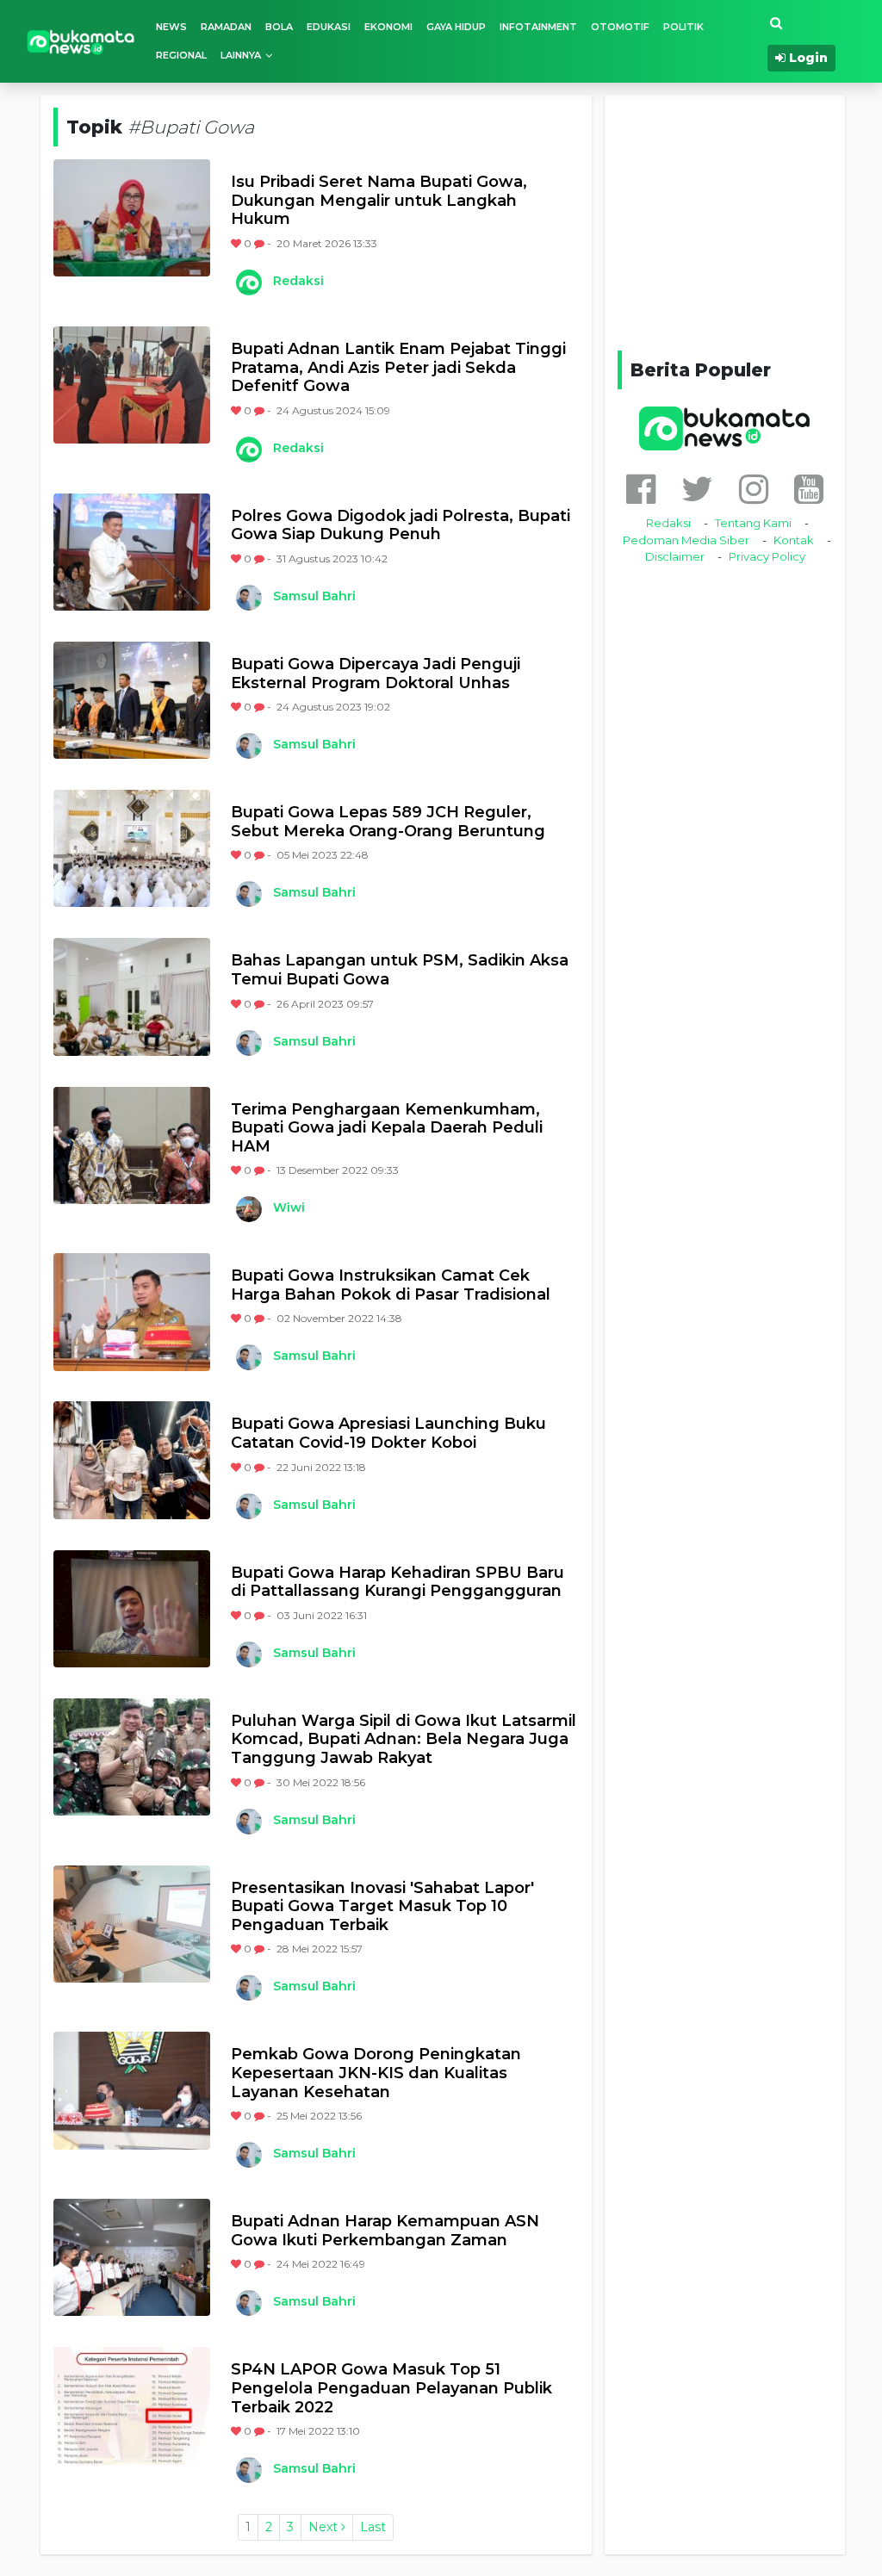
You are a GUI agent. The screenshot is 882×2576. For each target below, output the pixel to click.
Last (373, 2527)
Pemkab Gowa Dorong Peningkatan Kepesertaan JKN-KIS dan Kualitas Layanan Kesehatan (376, 2073)
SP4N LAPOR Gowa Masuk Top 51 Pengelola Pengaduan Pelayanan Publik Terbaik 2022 (391, 2388)
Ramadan (226, 27)
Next (325, 2527)
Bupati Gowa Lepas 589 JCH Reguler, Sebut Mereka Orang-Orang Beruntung (388, 822)
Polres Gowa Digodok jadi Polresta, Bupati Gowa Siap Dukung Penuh (401, 526)
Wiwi (289, 1207)
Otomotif (620, 27)
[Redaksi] (248, 282)
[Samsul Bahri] (248, 598)
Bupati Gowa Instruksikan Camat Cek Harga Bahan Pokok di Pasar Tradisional (391, 1285)
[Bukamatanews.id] (81, 41)
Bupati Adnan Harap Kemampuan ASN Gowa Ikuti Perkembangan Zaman (385, 2231)
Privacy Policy (767, 556)
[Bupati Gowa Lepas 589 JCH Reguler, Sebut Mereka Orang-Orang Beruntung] (132, 848)
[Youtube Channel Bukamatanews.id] (809, 489)
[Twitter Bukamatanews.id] (697, 489)
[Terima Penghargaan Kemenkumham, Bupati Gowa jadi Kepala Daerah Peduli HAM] (132, 1145)
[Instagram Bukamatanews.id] (754, 489)
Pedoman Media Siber (686, 540)
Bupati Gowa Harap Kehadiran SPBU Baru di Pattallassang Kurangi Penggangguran (398, 1583)
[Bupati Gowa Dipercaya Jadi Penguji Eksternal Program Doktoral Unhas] (132, 700)
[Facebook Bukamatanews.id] (641, 489)
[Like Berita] (237, 243)
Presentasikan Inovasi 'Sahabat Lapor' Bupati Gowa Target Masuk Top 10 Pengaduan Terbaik (382, 1907)
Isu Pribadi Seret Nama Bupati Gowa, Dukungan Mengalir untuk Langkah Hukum (379, 201)
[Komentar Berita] (261, 243)
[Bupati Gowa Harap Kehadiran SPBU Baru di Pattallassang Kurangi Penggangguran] (132, 1609)
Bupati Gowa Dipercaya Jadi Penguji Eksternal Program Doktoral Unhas (376, 674)
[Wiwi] (248, 1209)
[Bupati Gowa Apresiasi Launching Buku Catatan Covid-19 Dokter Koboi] (132, 1460)
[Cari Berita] (776, 24)
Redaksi (298, 281)
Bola (279, 27)
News (171, 27)
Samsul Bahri (314, 596)
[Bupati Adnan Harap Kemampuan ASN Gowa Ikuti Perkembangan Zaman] (132, 2257)
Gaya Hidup (456, 27)
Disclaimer (675, 556)
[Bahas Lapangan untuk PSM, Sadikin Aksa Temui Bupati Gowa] (132, 996)
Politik (683, 27)
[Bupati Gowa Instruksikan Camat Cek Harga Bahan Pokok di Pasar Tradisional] (132, 1312)
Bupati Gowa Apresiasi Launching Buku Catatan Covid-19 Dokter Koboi (388, 1434)
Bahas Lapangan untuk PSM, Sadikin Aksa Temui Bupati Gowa (400, 970)
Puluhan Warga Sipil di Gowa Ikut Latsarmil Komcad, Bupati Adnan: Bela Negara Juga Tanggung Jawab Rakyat (404, 1740)
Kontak (794, 540)
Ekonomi (388, 27)
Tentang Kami (753, 523)
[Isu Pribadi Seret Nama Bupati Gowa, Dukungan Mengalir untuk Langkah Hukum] (132, 218)
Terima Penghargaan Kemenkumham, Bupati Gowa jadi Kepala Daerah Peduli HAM (387, 1128)
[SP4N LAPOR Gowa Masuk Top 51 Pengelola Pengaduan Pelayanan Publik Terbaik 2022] (132, 2405)
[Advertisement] (747, 220)
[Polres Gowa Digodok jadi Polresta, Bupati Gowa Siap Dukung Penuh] (132, 552)
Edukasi (329, 27)
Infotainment (538, 27)
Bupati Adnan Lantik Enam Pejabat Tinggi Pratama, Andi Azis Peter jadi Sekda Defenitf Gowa (398, 368)
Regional (181, 55)
